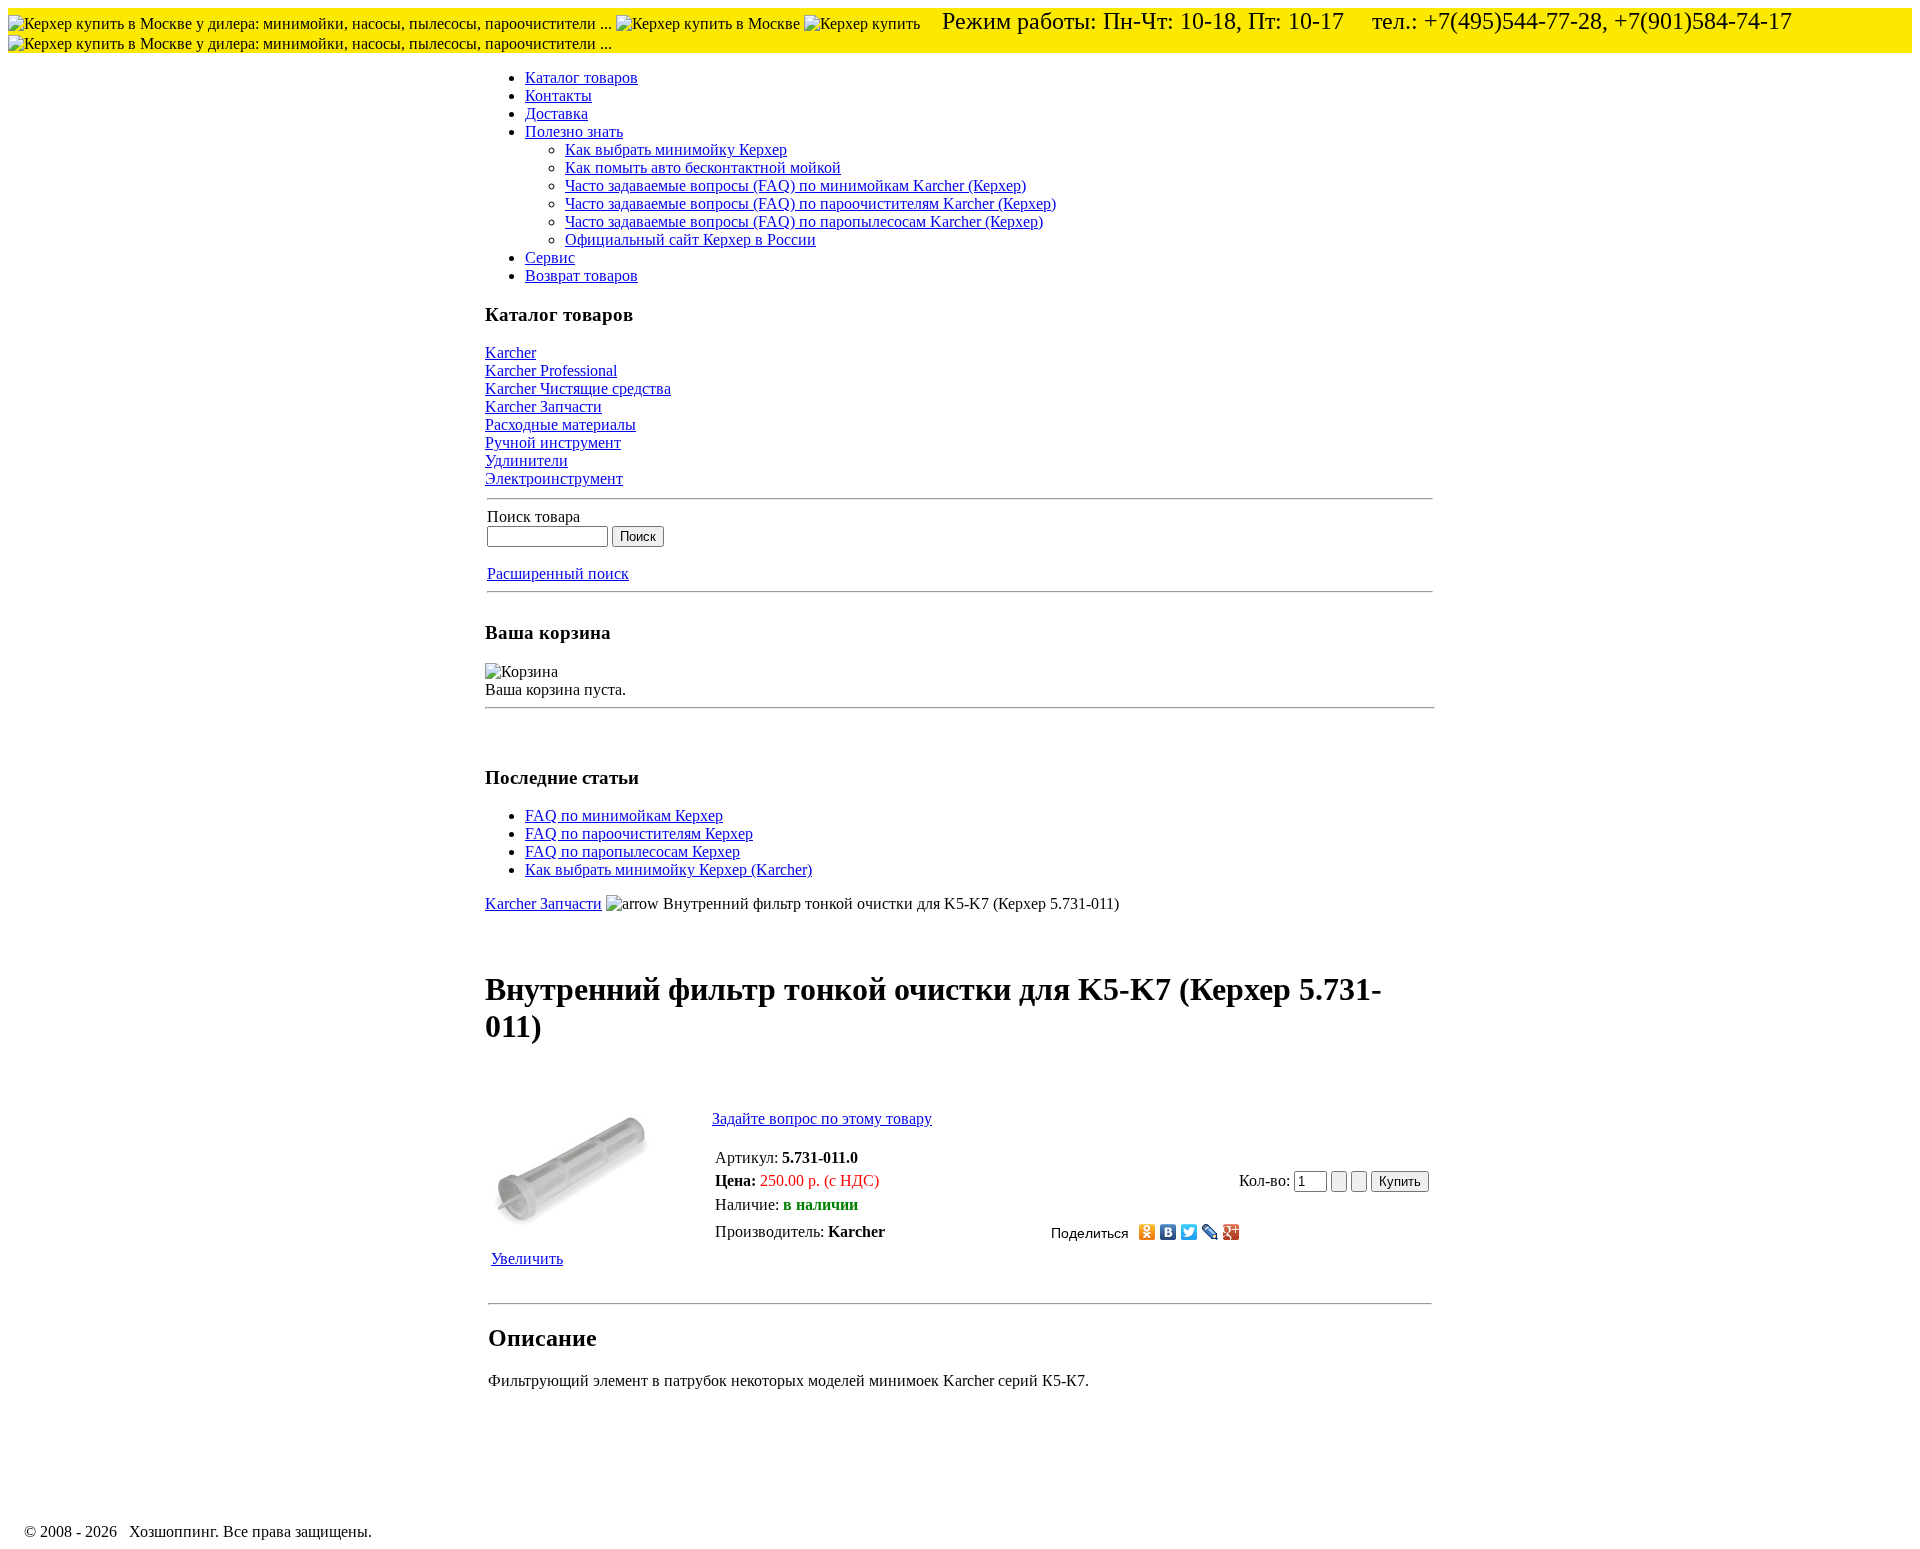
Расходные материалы (560, 424)
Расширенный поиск (558, 573)
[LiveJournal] (1210, 1232)
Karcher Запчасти (543, 406)
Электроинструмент (554, 478)
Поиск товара (533, 516)
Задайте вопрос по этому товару (822, 1118)
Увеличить (527, 1258)
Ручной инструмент (553, 442)
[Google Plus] (1231, 1232)
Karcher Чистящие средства (578, 388)
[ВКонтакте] (1168, 1232)
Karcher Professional (551, 370)
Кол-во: (1266, 1180)
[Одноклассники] (1147, 1232)
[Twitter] (1189, 1232)
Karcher (510, 352)
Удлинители (526, 460)
